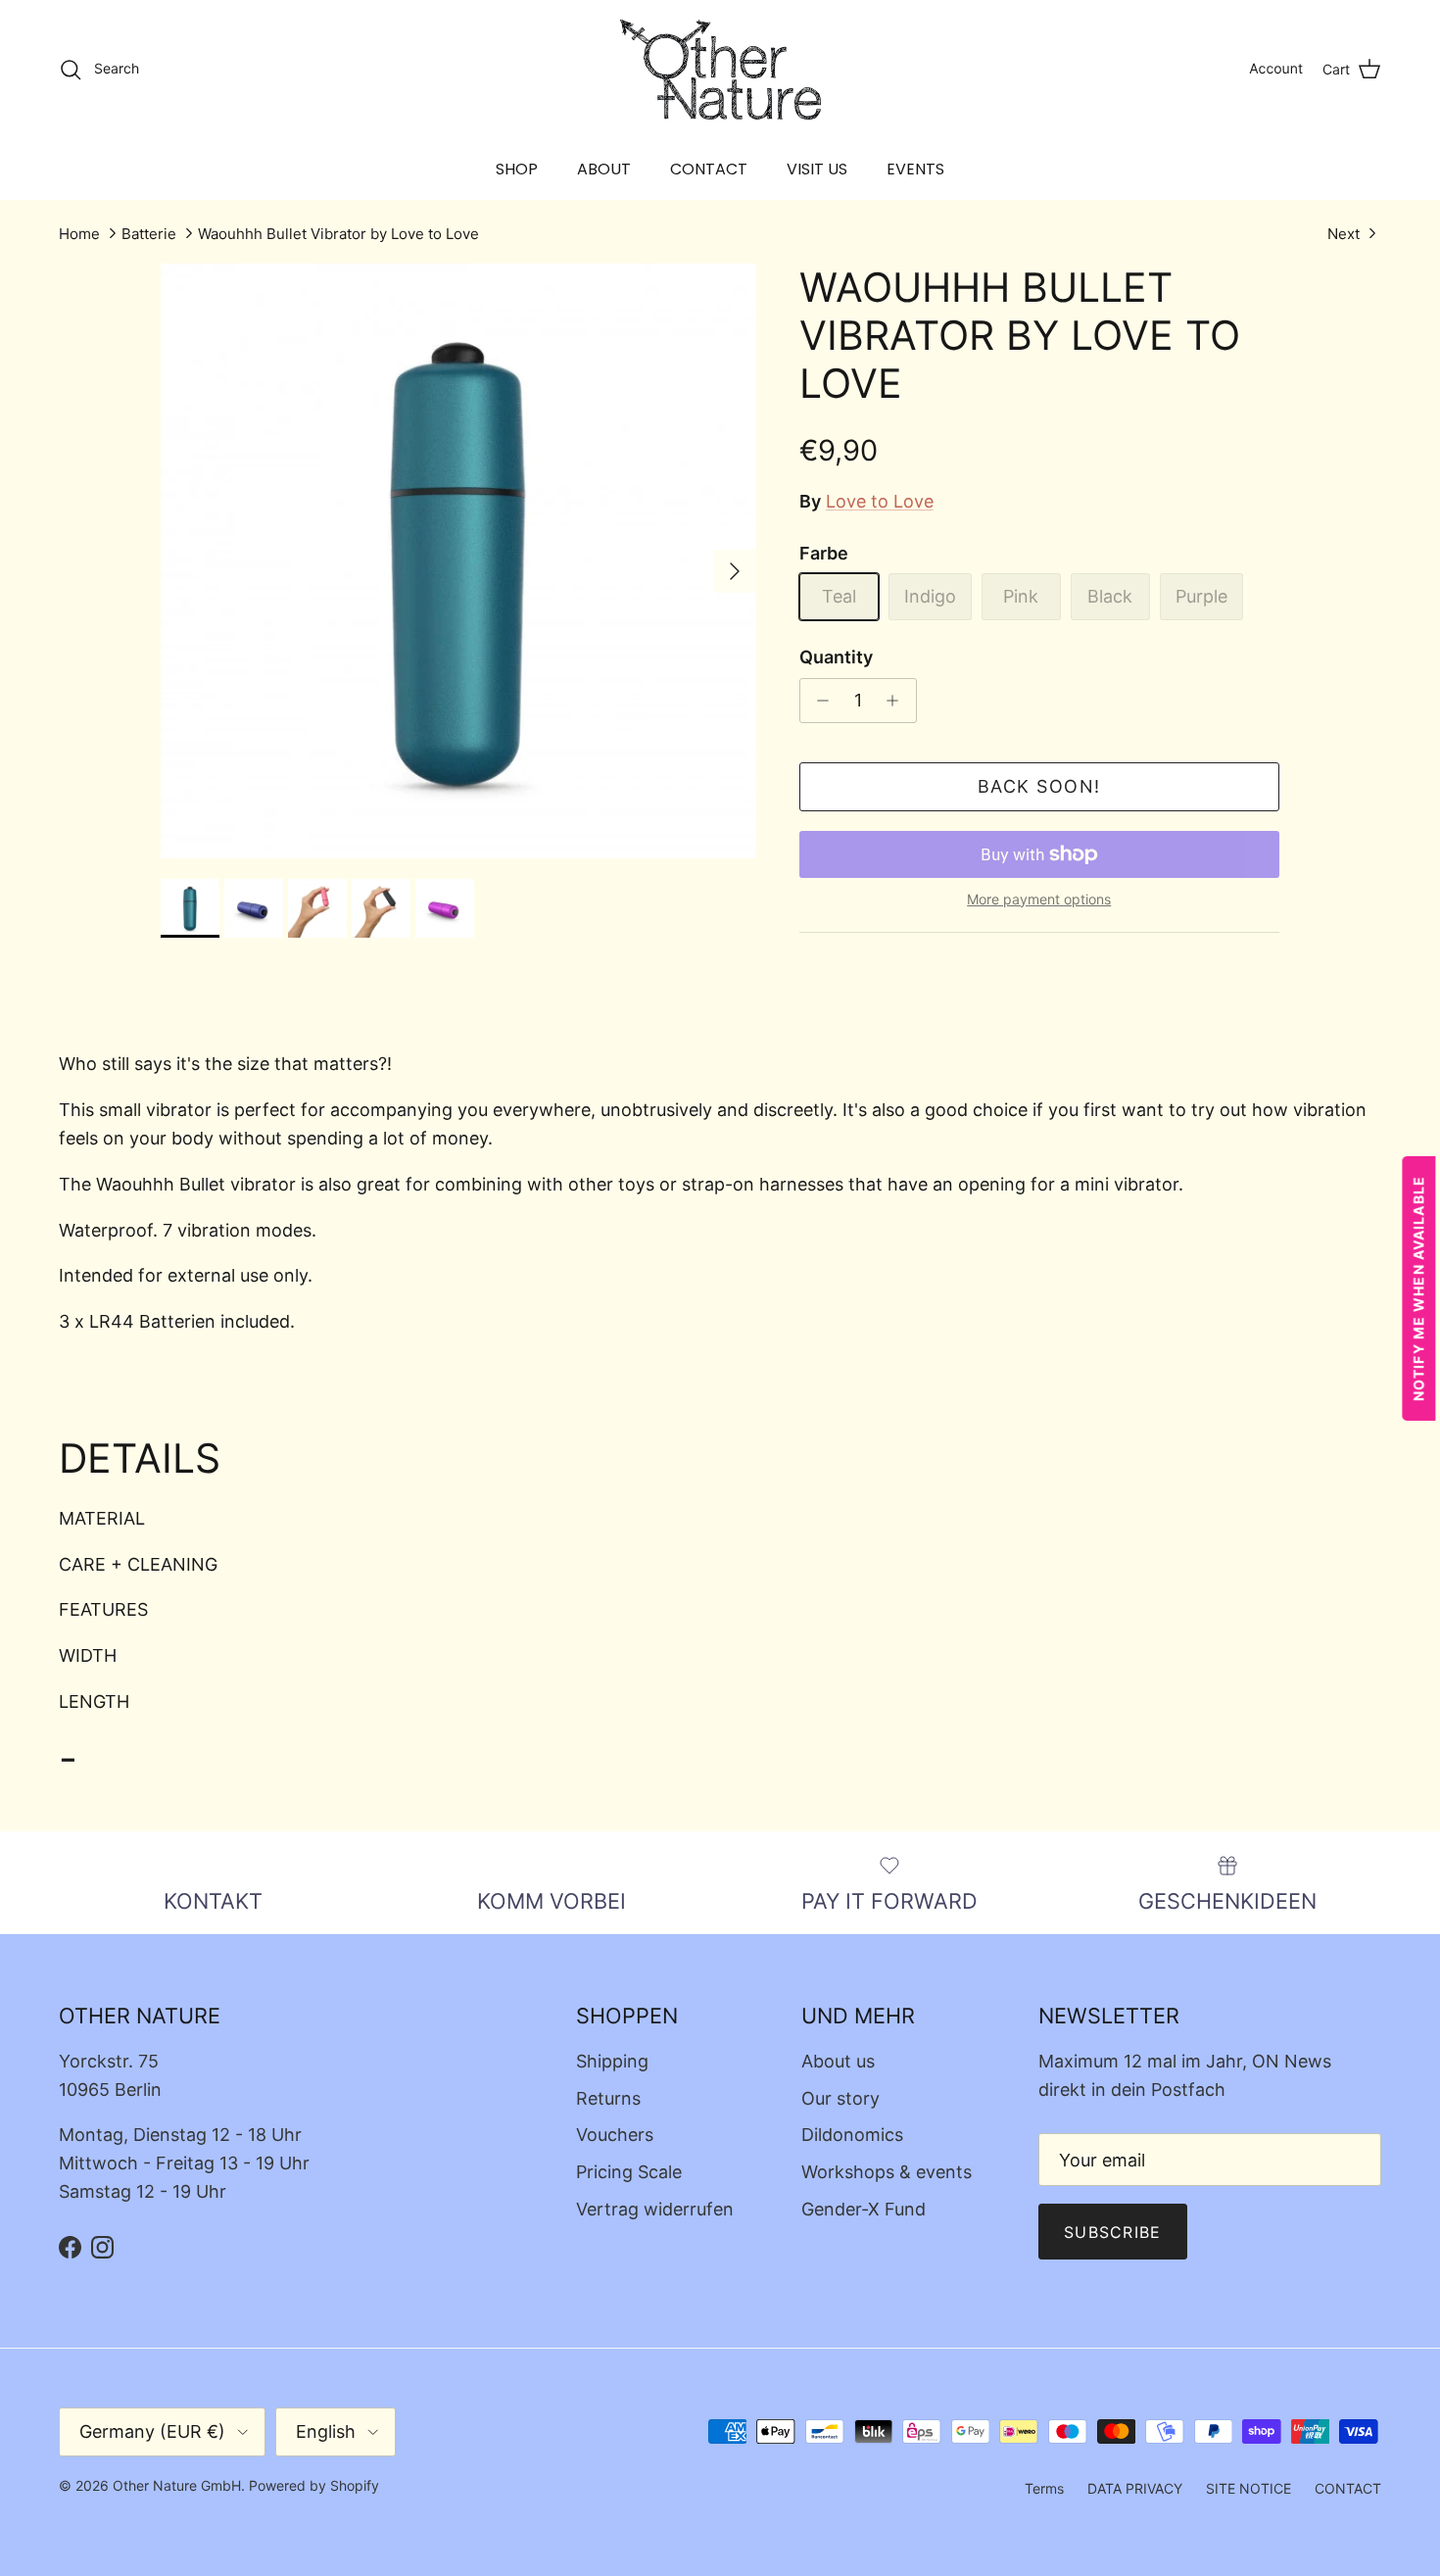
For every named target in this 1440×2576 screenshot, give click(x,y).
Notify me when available (1419, 1288)
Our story (840, 2098)
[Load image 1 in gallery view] (458, 561)
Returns (608, 2098)
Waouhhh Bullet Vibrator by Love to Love (338, 234)
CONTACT (709, 169)
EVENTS (915, 169)
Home (79, 234)
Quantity (836, 657)
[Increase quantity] (898, 701)
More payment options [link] (1039, 899)
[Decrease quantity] (818, 701)
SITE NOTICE (1248, 2488)
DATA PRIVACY (1135, 2488)
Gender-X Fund (864, 2209)
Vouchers (615, 2135)
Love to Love (880, 501)
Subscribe (1113, 2232)
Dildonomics (852, 2135)
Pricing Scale (629, 2172)
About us (838, 2061)
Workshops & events (887, 2172)
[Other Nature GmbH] (720, 70)
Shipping (612, 2061)
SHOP (517, 169)
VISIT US (817, 169)
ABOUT (604, 169)
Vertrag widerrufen (655, 2209)
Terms (1044, 2488)
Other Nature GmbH (177, 2485)
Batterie (149, 234)
